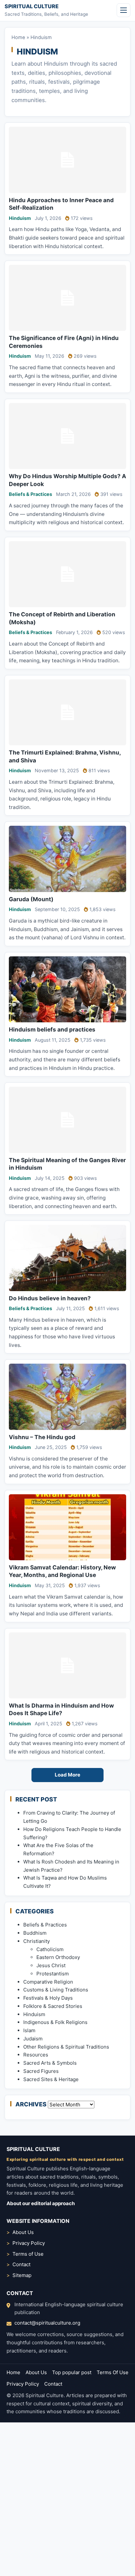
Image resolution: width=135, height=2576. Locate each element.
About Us (23, 2232)
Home (18, 37)
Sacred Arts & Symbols (50, 2063)
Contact (21, 2264)
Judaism (33, 2039)
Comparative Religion (48, 1982)
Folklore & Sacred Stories (53, 2006)
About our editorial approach (41, 2203)
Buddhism (35, 1933)
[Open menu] (124, 10)
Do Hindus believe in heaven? (50, 1298)
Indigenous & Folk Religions (55, 2022)
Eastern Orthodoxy (58, 1957)
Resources (36, 2055)
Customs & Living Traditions (56, 1990)
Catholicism (50, 1949)
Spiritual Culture (32, 6)
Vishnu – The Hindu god (42, 1437)
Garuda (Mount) (31, 899)
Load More (67, 1775)
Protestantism (53, 1974)
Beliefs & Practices (30, 494)
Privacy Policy (29, 2243)
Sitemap (22, 2275)
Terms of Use (28, 2254)
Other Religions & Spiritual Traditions (66, 2047)
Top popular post (72, 2372)
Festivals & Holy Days (48, 1998)
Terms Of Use (113, 2372)
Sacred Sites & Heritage (51, 2079)
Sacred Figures (41, 2071)
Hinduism (20, 218)
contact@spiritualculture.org (47, 2323)
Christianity (37, 1941)
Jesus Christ (51, 1965)
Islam (29, 2030)
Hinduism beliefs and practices (52, 1029)
